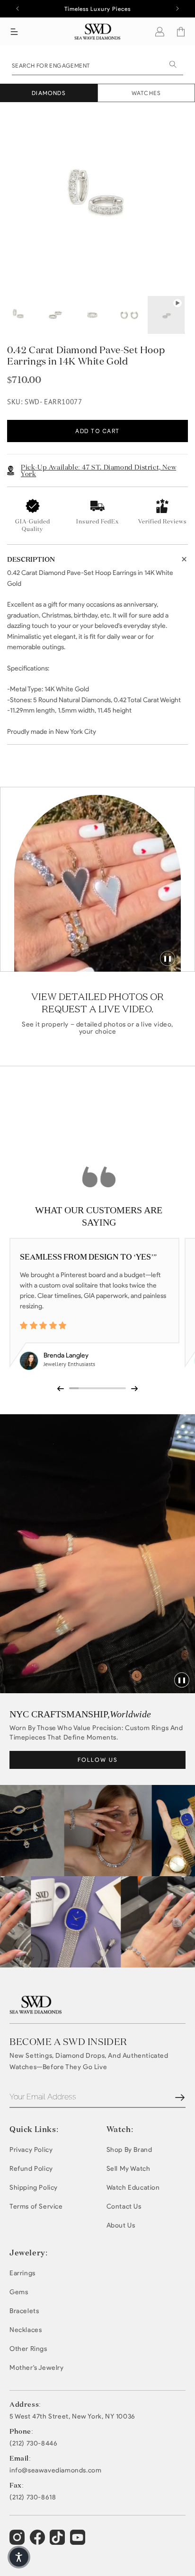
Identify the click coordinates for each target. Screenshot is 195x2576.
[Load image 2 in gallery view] (55, 315)
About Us (121, 2225)
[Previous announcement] (18, 9)
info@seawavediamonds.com (55, 2471)
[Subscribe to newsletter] (180, 2097)
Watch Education (133, 2188)
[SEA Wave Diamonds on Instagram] (18, 2541)
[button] (14, 32)
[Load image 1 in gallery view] (18, 315)
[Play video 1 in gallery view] (166, 315)
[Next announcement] (177, 9)
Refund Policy (31, 2169)
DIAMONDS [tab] (49, 93)
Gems (19, 2292)
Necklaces (26, 2330)
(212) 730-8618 (33, 2498)
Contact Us (124, 2206)
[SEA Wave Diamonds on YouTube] (58, 2541)
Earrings (22, 2273)
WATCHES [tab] (146, 93)
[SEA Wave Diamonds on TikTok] (79, 2541)
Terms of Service (36, 2206)
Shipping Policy (34, 2188)
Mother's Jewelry (37, 2368)
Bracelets (24, 2311)
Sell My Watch (129, 2169)
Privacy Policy (31, 2150)
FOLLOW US (98, 1760)
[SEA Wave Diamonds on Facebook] (39, 2541)
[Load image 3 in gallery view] (92, 315)
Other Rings (28, 2349)
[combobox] (97, 65)
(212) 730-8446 (33, 2444)
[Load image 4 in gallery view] (129, 315)
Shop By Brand (129, 2150)
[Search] (173, 64)
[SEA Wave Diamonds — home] (98, 31)
